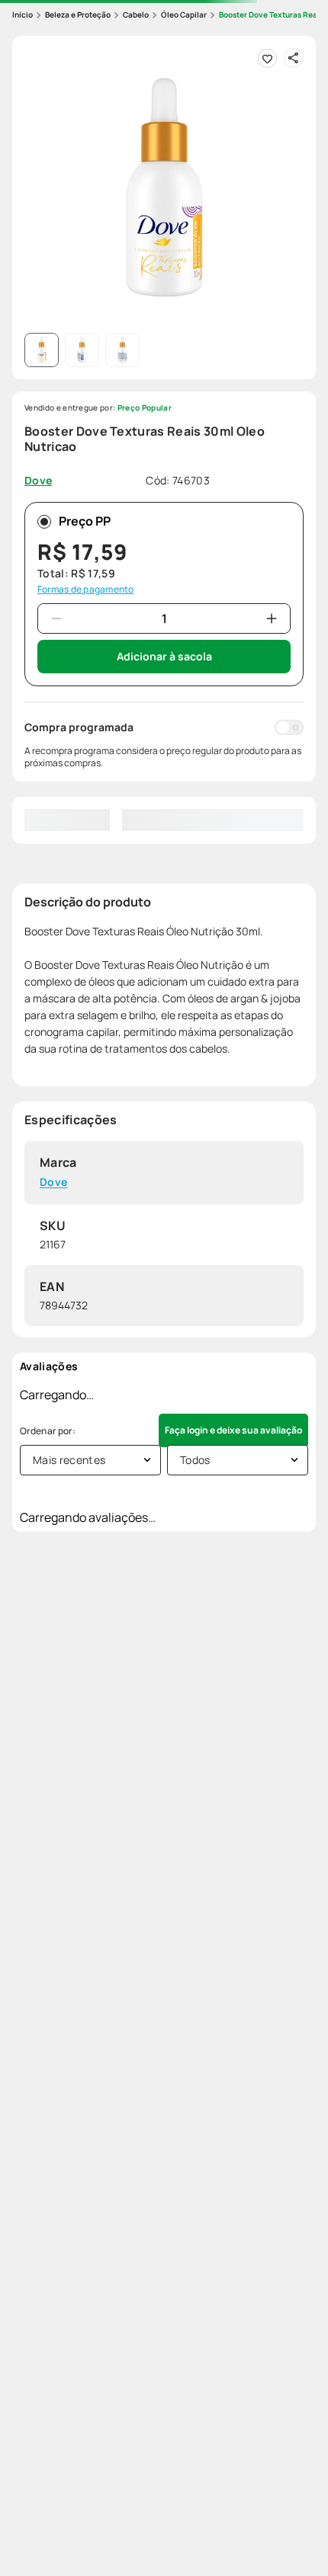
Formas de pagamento (86, 590)
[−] (56, 618)
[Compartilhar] (294, 58)
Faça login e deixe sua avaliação (233, 1430)
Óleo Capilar (184, 14)
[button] (164, 187)
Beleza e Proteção (78, 14)
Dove (53, 1183)
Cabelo (136, 14)
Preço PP (85, 521)
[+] (272, 618)
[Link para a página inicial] (23, 15)
